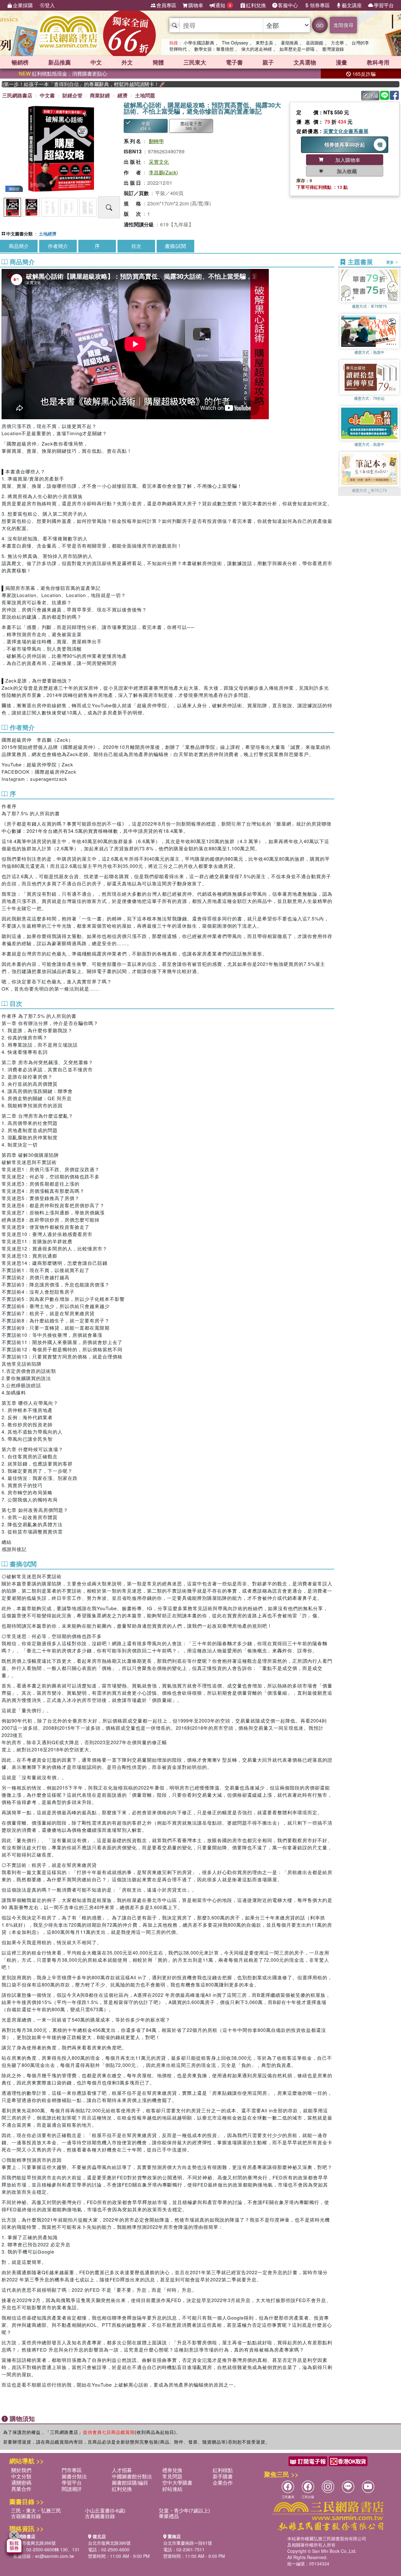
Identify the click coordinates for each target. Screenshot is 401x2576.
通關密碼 (21, 2483)
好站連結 (172, 2489)
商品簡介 (19, 246)
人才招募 (122, 2470)
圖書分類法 (74, 2476)
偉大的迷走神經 (257, 49)
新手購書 (223, 2476)
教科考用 (378, 62)
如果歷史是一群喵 (297, 49)
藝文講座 (352, 5)
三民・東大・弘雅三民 (36, 2510)
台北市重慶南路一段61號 (188, 2543)
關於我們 (21, 2470)
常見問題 (172, 2476)
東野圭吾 (264, 43)
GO (320, 25)
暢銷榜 (20, 62)
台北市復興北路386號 (34, 2543)
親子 (268, 62)
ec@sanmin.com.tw (55, 2556)
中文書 (47, 95)
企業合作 (223, 2483)
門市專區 (72, 2470)
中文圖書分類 (19, 234)
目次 (136, 246)
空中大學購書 (177, 2483)
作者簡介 (58, 246)
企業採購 (23, 5)
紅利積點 (223, 2470)
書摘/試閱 (175, 246)
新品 (60, 62)
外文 (127, 62)
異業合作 (21, 2489)
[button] (369, 493)
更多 (391, 262)
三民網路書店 (17, 95)
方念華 (337, 43)
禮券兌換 (172, 2470)
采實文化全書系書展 (346, 131)
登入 (50, 5)
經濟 (122, 95)
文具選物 (305, 62)
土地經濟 (48, 234)
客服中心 (288, 5)
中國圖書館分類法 (132, 2476)
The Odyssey (235, 43)
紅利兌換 (256, 5)
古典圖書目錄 (100, 2516)
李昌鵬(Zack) (163, 172)
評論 (373, 95)
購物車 (196, 5)
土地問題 (145, 95)
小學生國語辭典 (199, 43)
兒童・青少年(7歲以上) (184, 2510)
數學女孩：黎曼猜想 (214, 49)
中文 (96, 62)
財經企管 (72, 95)
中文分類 (21, 2476)
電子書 (234, 62)
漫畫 (341, 62)
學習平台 (384, 5)
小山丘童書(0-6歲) (105, 2510)
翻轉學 (156, 141)
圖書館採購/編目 (130, 2483)
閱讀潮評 (72, 2489)
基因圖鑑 (315, 43)
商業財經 (100, 95)
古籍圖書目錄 (26, 2516)
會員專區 (166, 5)
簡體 (158, 62)
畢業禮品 (169, 2516)
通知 (223, 5)
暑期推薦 (289, 43)
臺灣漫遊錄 (333, 49)
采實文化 (159, 162)
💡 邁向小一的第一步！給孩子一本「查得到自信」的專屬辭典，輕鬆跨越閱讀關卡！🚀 (44, 84)
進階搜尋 (343, 25)
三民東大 (195, 62)
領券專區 (320, 5)
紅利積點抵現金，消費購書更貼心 (63, 73)
